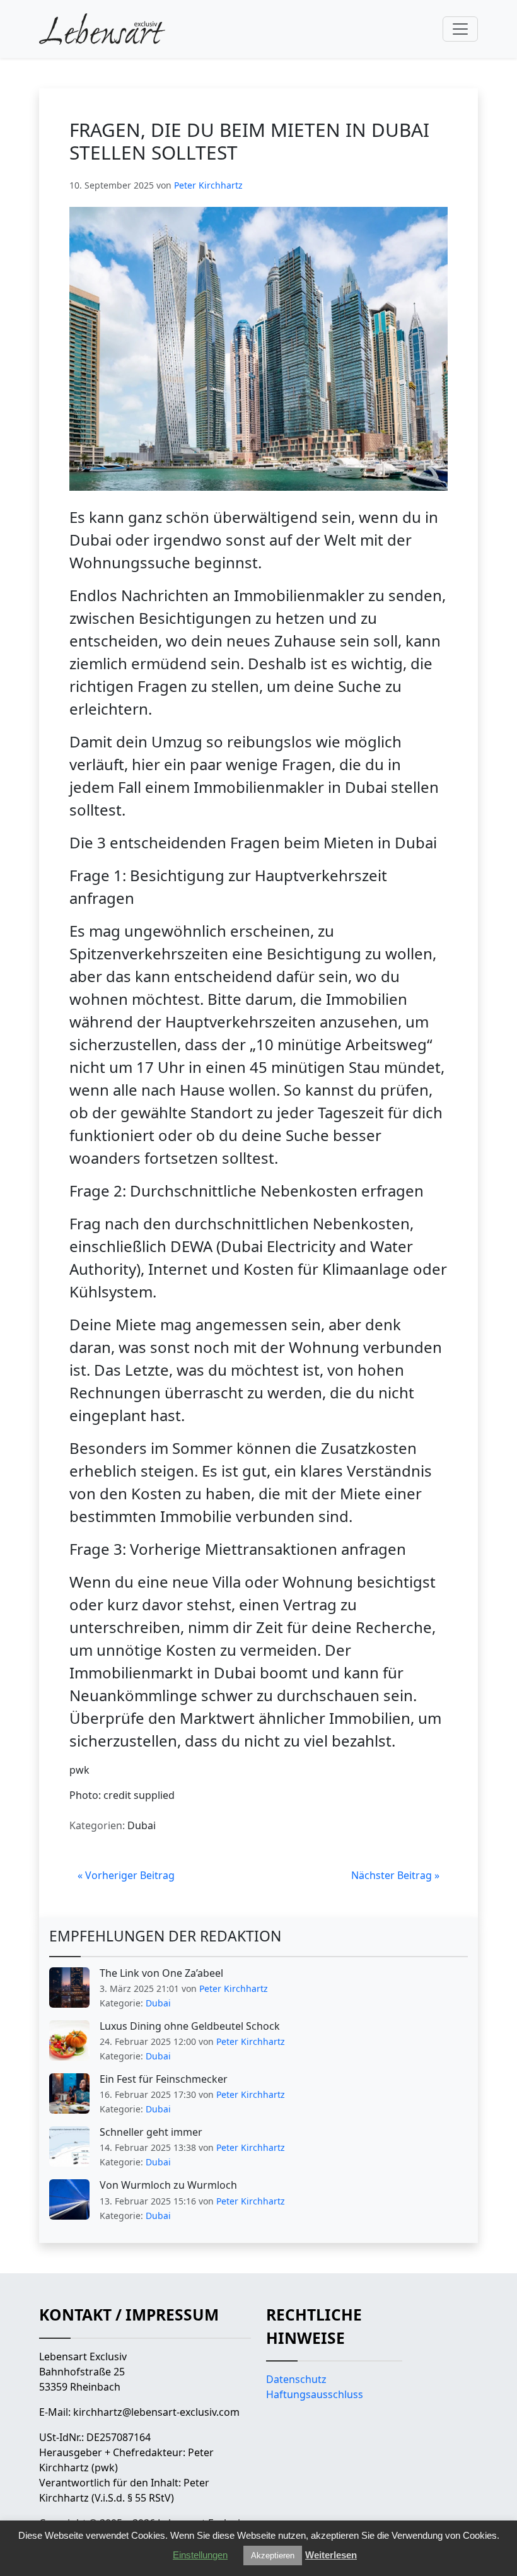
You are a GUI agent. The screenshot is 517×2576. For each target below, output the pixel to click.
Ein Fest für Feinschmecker (164, 2079)
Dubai (142, 1825)
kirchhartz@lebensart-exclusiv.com (156, 2412)
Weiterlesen (331, 2555)
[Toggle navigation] (460, 29)
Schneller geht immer (151, 2132)
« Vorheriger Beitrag (126, 1875)
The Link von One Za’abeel (161, 1973)
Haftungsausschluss (315, 2394)
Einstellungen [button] (200, 2555)
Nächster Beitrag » (395, 1875)
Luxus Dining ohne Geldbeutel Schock (190, 2026)
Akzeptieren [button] (273, 2556)
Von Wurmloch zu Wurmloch (168, 2185)
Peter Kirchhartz (208, 185)
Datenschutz (296, 2379)
